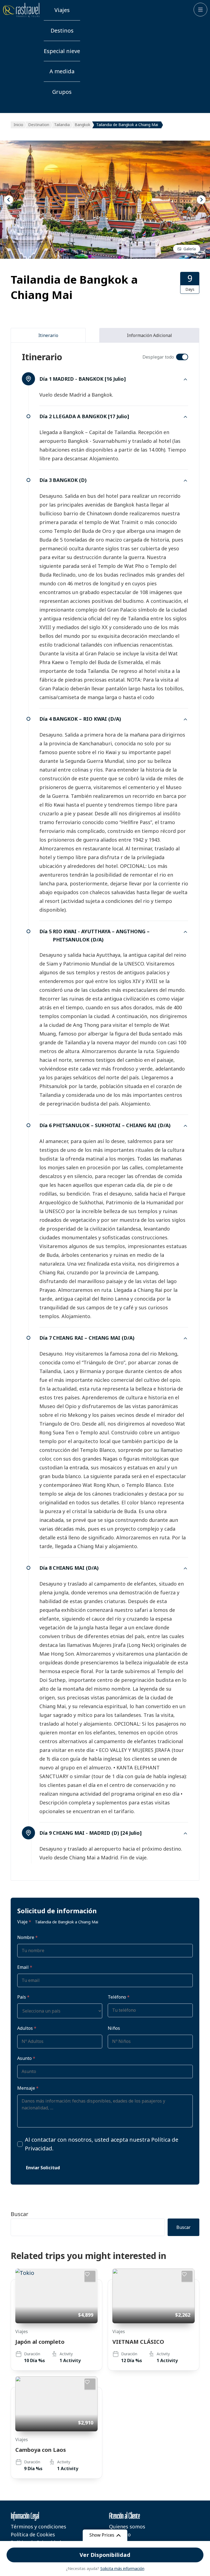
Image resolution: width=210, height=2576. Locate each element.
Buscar (20, 2214)
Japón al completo (40, 2342)
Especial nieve (62, 51)
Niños (114, 2028)
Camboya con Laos (41, 2450)
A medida (62, 71)
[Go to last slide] (9, 200)
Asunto (26, 2058)
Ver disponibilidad (105, 2555)
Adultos (27, 2028)
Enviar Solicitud (43, 2168)
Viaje (24, 1922)
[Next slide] (201, 200)
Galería (190, 249)
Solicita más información (122, 2568)
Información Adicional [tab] (149, 335)
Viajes (62, 10)
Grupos (62, 92)
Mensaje (28, 2088)
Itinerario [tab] (48, 335)
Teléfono (119, 1997)
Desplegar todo (158, 357)
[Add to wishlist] (90, 2276)
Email (25, 1967)
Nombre (27, 1937)
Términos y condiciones (38, 2526)
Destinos (62, 30)
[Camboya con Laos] (56, 2404)
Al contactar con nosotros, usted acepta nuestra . (102, 2144)
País (23, 1997)
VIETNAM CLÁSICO (138, 2342)
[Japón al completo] (56, 2296)
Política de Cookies (33, 2534)
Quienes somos (127, 2526)
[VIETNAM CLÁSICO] (154, 2296)
